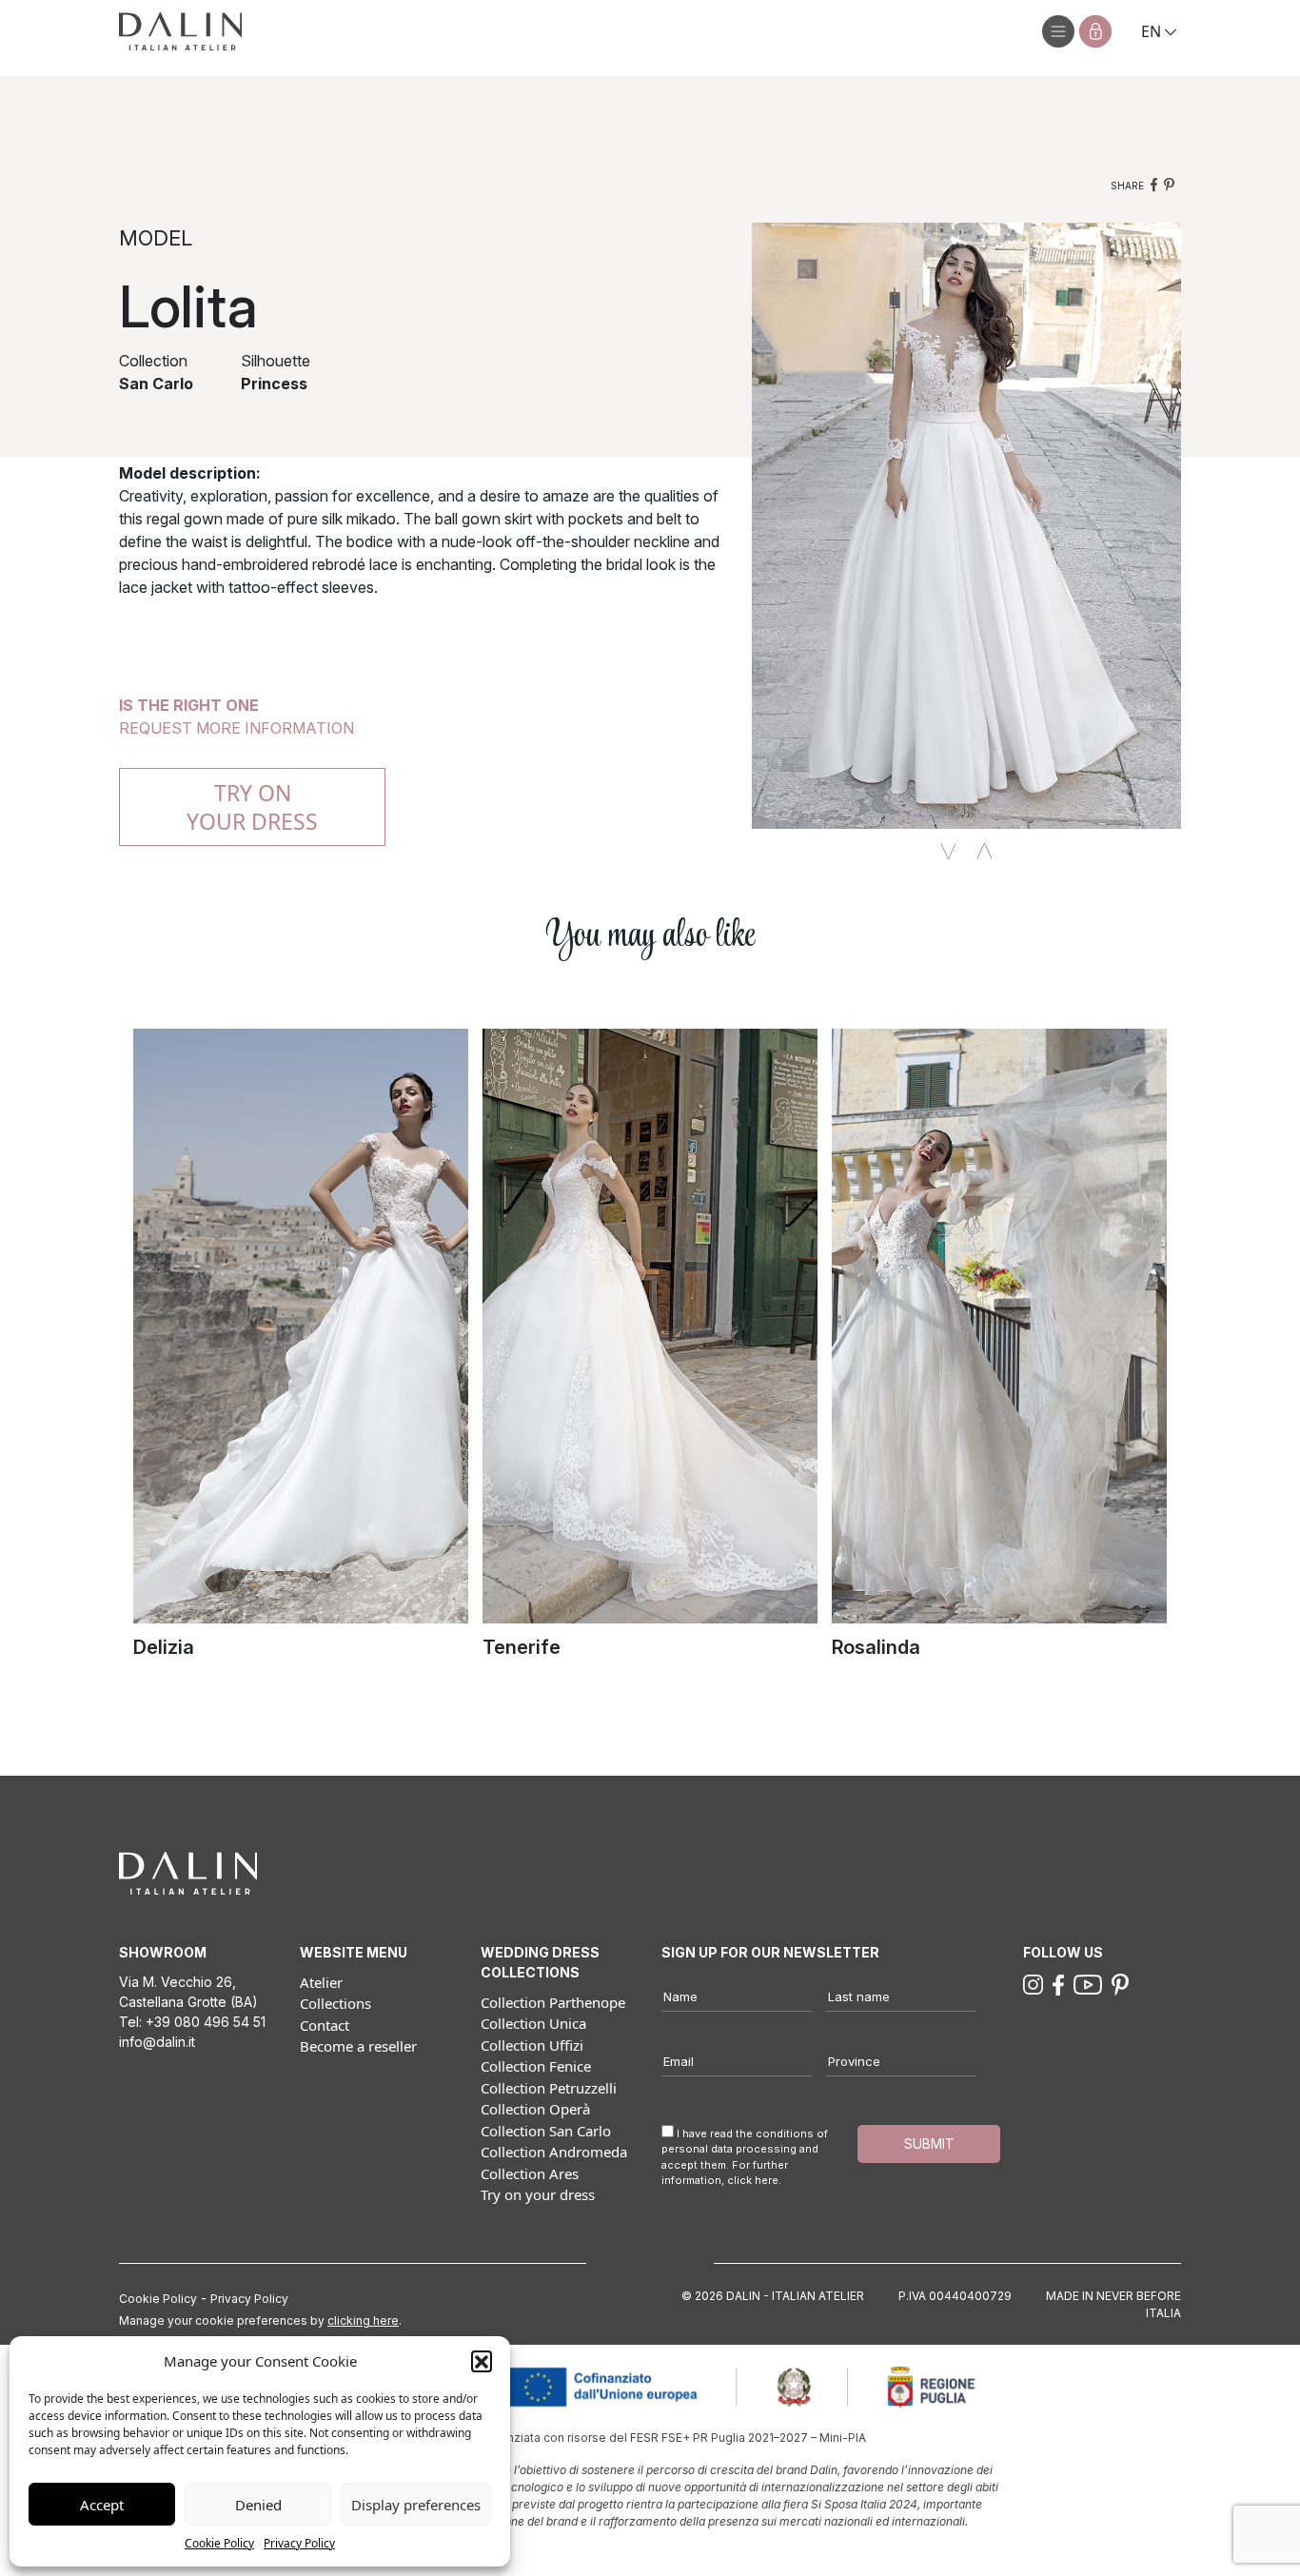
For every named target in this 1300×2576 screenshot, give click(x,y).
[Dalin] (180, 31)
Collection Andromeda (554, 2152)
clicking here (363, 2320)
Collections (335, 2003)
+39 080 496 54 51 (206, 2022)
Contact (325, 2025)
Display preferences (416, 2505)
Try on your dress (538, 2194)
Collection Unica (533, 2023)
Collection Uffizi (532, 2045)
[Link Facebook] (1058, 1983)
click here (753, 2180)
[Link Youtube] (1088, 1983)
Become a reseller (358, 2046)
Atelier (321, 1982)
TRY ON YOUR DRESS (252, 807)
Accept (102, 2505)
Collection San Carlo (546, 2131)
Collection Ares (530, 2173)
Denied (258, 2505)
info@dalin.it (157, 2042)
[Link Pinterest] (1120, 1983)
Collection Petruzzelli (549, 2088)
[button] (482, 2361)
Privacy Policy (299, 2543)
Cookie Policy (219, 2543)
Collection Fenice (536, 2066)
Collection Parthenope (553, 2002)
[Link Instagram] (1033, 1983)
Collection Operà (535, 2109)
